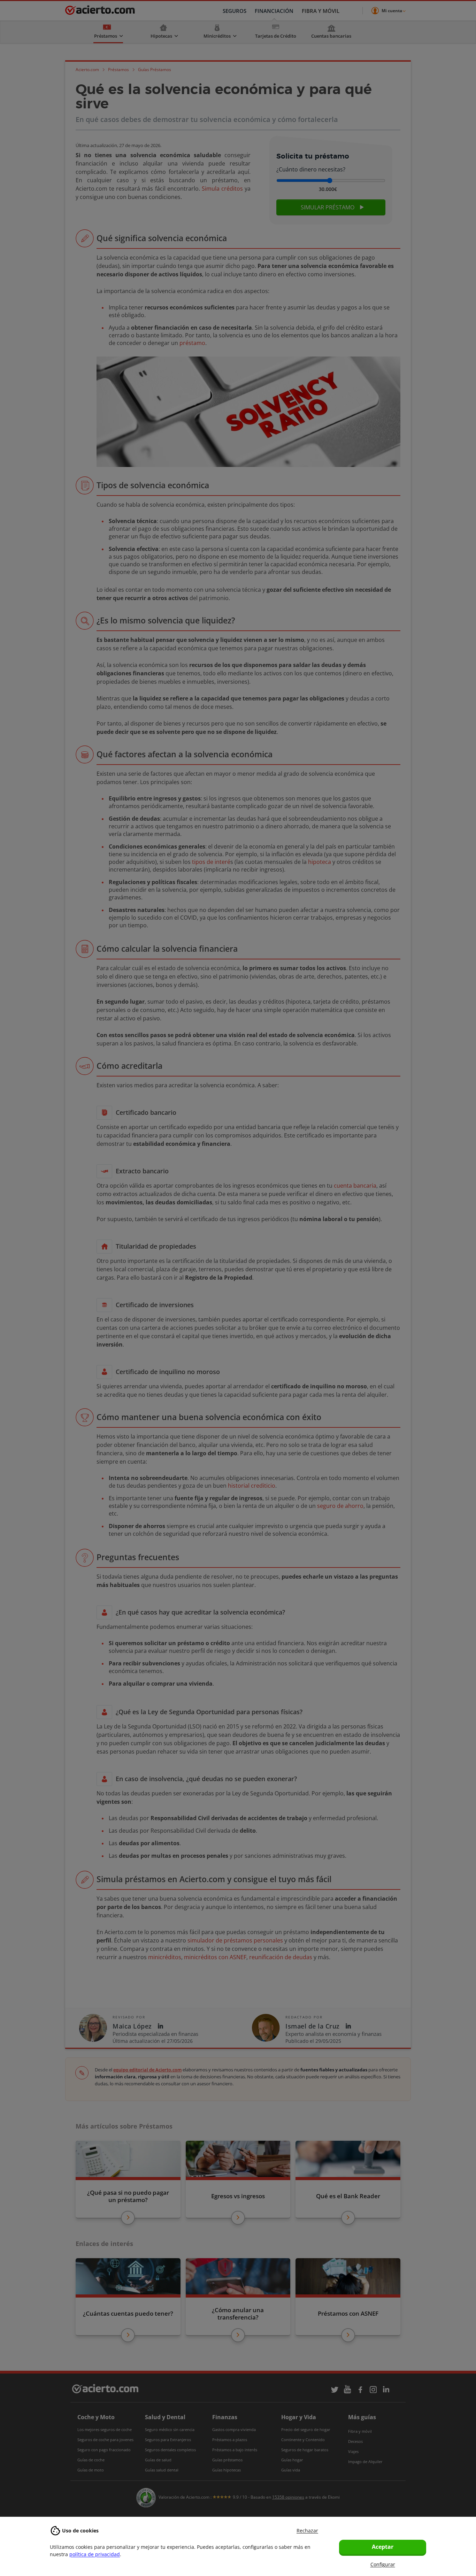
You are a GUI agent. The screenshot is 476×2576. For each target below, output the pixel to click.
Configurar (383, 2564)
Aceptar (383, 2547)
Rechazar (307, 2531)
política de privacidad (95, 2554)
